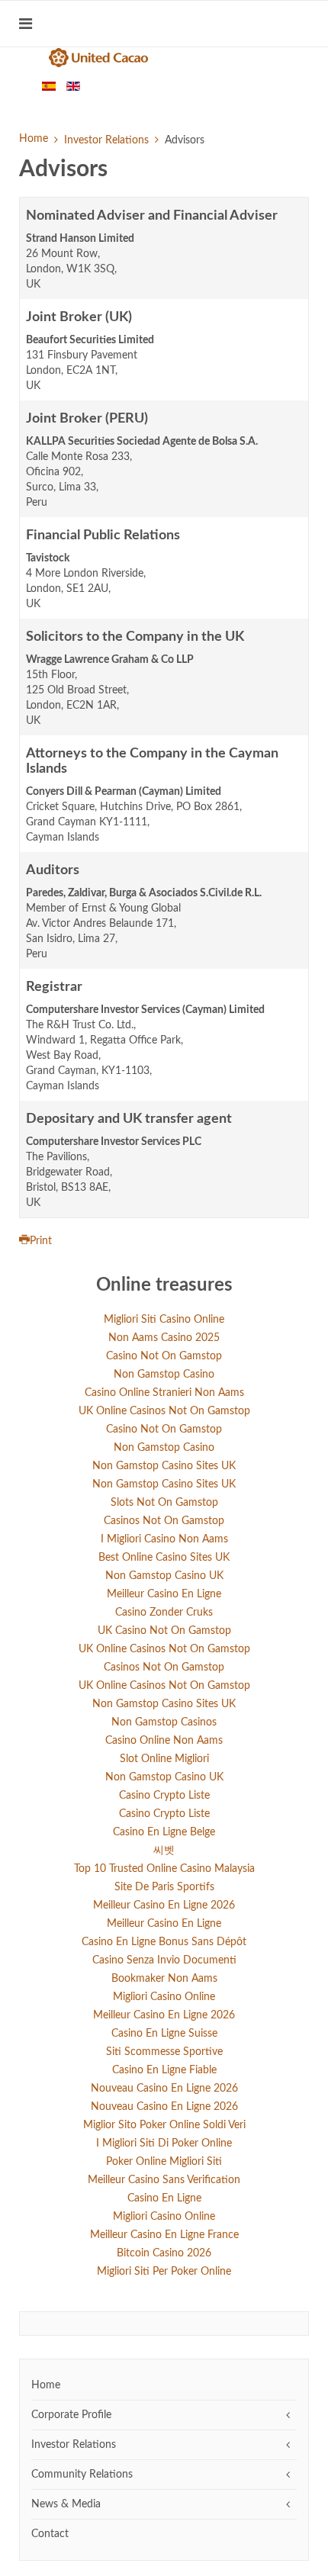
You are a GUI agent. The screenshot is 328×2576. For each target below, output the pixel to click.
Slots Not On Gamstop (164, 1503)
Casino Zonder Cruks (164, 1613)
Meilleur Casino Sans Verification (164, 2180)
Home (34, 139)
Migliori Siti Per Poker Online (164, 2272)
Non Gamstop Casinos (164, 1722)
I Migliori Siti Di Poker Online (164, 2143)
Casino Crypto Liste (164, 1796)
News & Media (66, 2504)
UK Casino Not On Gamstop (164, 1631)
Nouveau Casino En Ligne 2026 (164, 2089)
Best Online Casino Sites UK (164, 1558)
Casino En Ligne (164, 2198)
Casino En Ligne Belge (164, 1832)
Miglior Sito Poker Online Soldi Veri (164, 2125)
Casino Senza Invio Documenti (164, 1960)
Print (41, 1241)
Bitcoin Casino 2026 (164, 2253)
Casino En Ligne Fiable (164, 2070)
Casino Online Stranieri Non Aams (164, 1393)
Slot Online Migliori (164, 1759)
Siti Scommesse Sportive (164, 2052)
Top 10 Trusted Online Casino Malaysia (164, 1869)
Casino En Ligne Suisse (164, 2034)
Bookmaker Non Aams (164, 1979)
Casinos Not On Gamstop (164, 1521)
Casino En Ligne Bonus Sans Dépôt (164, 1942)
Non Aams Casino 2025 (164, 1338)
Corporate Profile (71, 2415)
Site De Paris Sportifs (164, 1887)
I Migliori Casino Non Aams (164, 1539)
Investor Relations (106, 140)
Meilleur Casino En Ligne (164, 1594)
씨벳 (164, 1851)
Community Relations (82, 2475)
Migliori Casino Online (164, 1997)
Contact (50, 2534)
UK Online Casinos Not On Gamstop (164, 1411)
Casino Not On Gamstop (164, 1356)
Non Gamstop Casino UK (164, 1576)
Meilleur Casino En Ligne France (164, 2235)
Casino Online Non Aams (164, 1741)
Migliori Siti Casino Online (164, 1320)
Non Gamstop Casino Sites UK (164, 1466)
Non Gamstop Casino (164, 1375)
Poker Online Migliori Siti (164, 2162)
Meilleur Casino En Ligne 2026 (164, 1905)
